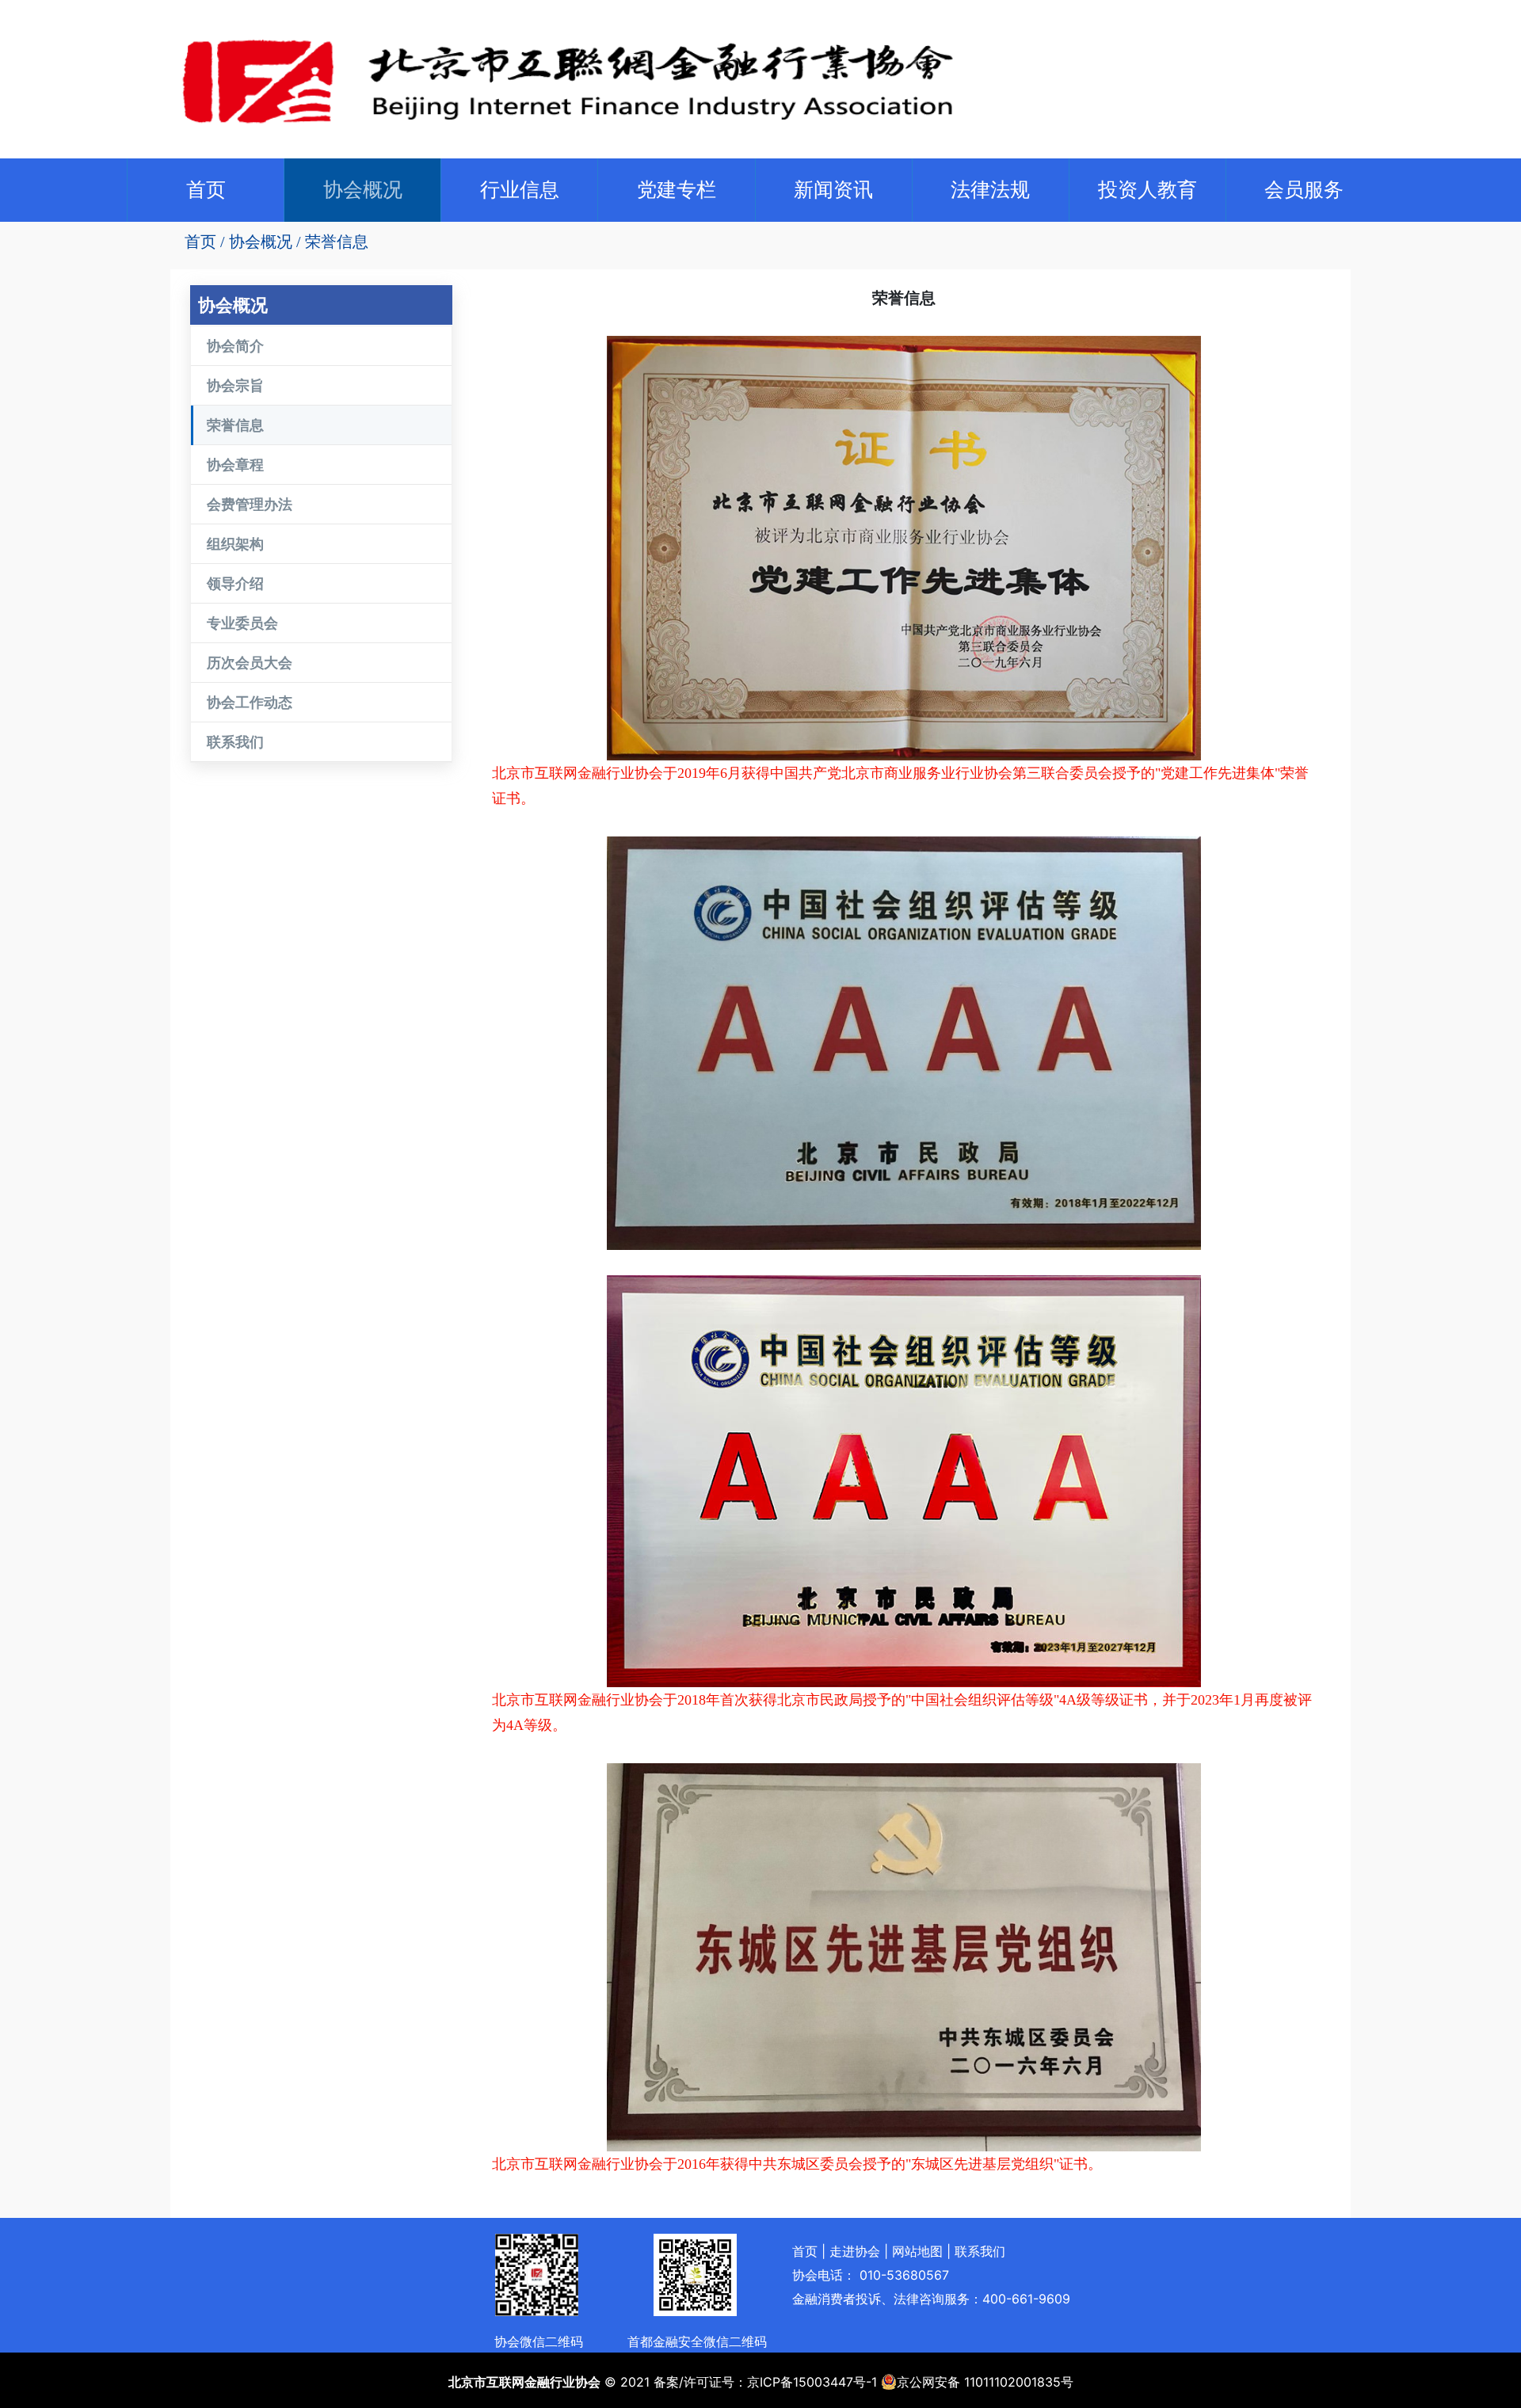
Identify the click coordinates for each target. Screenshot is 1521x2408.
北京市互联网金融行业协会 (524, 2382)
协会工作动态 (250, 702)
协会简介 (235, 346)
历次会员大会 (250, 663)
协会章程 (235, 465)
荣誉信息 (337, 242)
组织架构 (235, 544)
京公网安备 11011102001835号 (985, 2382)
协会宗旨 (235, 385)
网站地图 (917, 2251)
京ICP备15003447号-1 (812, 2382)
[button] (363, 190)
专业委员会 (242, 623)
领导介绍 (235, 583)
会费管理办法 (250, 504)
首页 (209, 189)
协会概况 (261, 242)
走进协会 (855, 2251)
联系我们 (235, 742)
